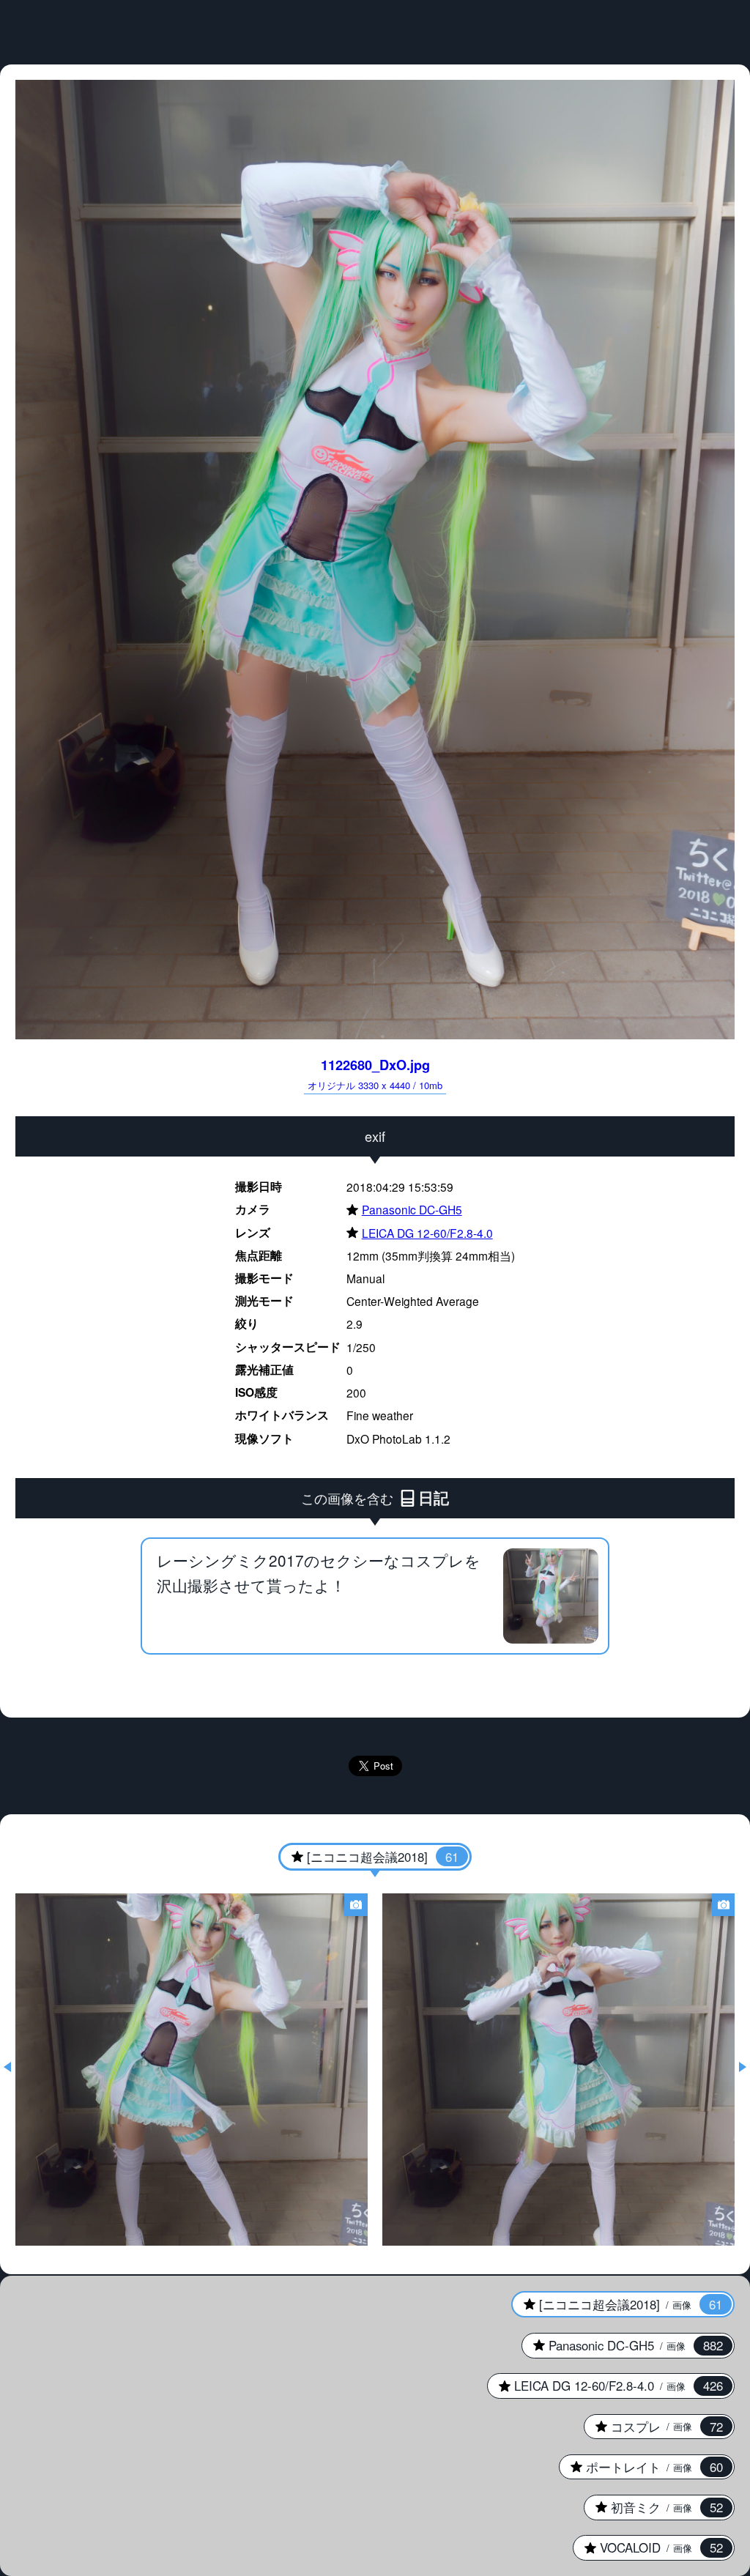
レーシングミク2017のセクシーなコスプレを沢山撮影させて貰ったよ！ (319, 1573)
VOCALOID (648, 2547)
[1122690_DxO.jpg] (192, 2070)
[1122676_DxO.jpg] (558, 2070)
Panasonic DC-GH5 (404, 1209)
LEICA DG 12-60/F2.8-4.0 (420, 1233)
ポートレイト (641, 2467)
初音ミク (653, 2507)
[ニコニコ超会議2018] (368, 1857)
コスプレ (653, 2427)
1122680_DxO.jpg (375, 1074)
